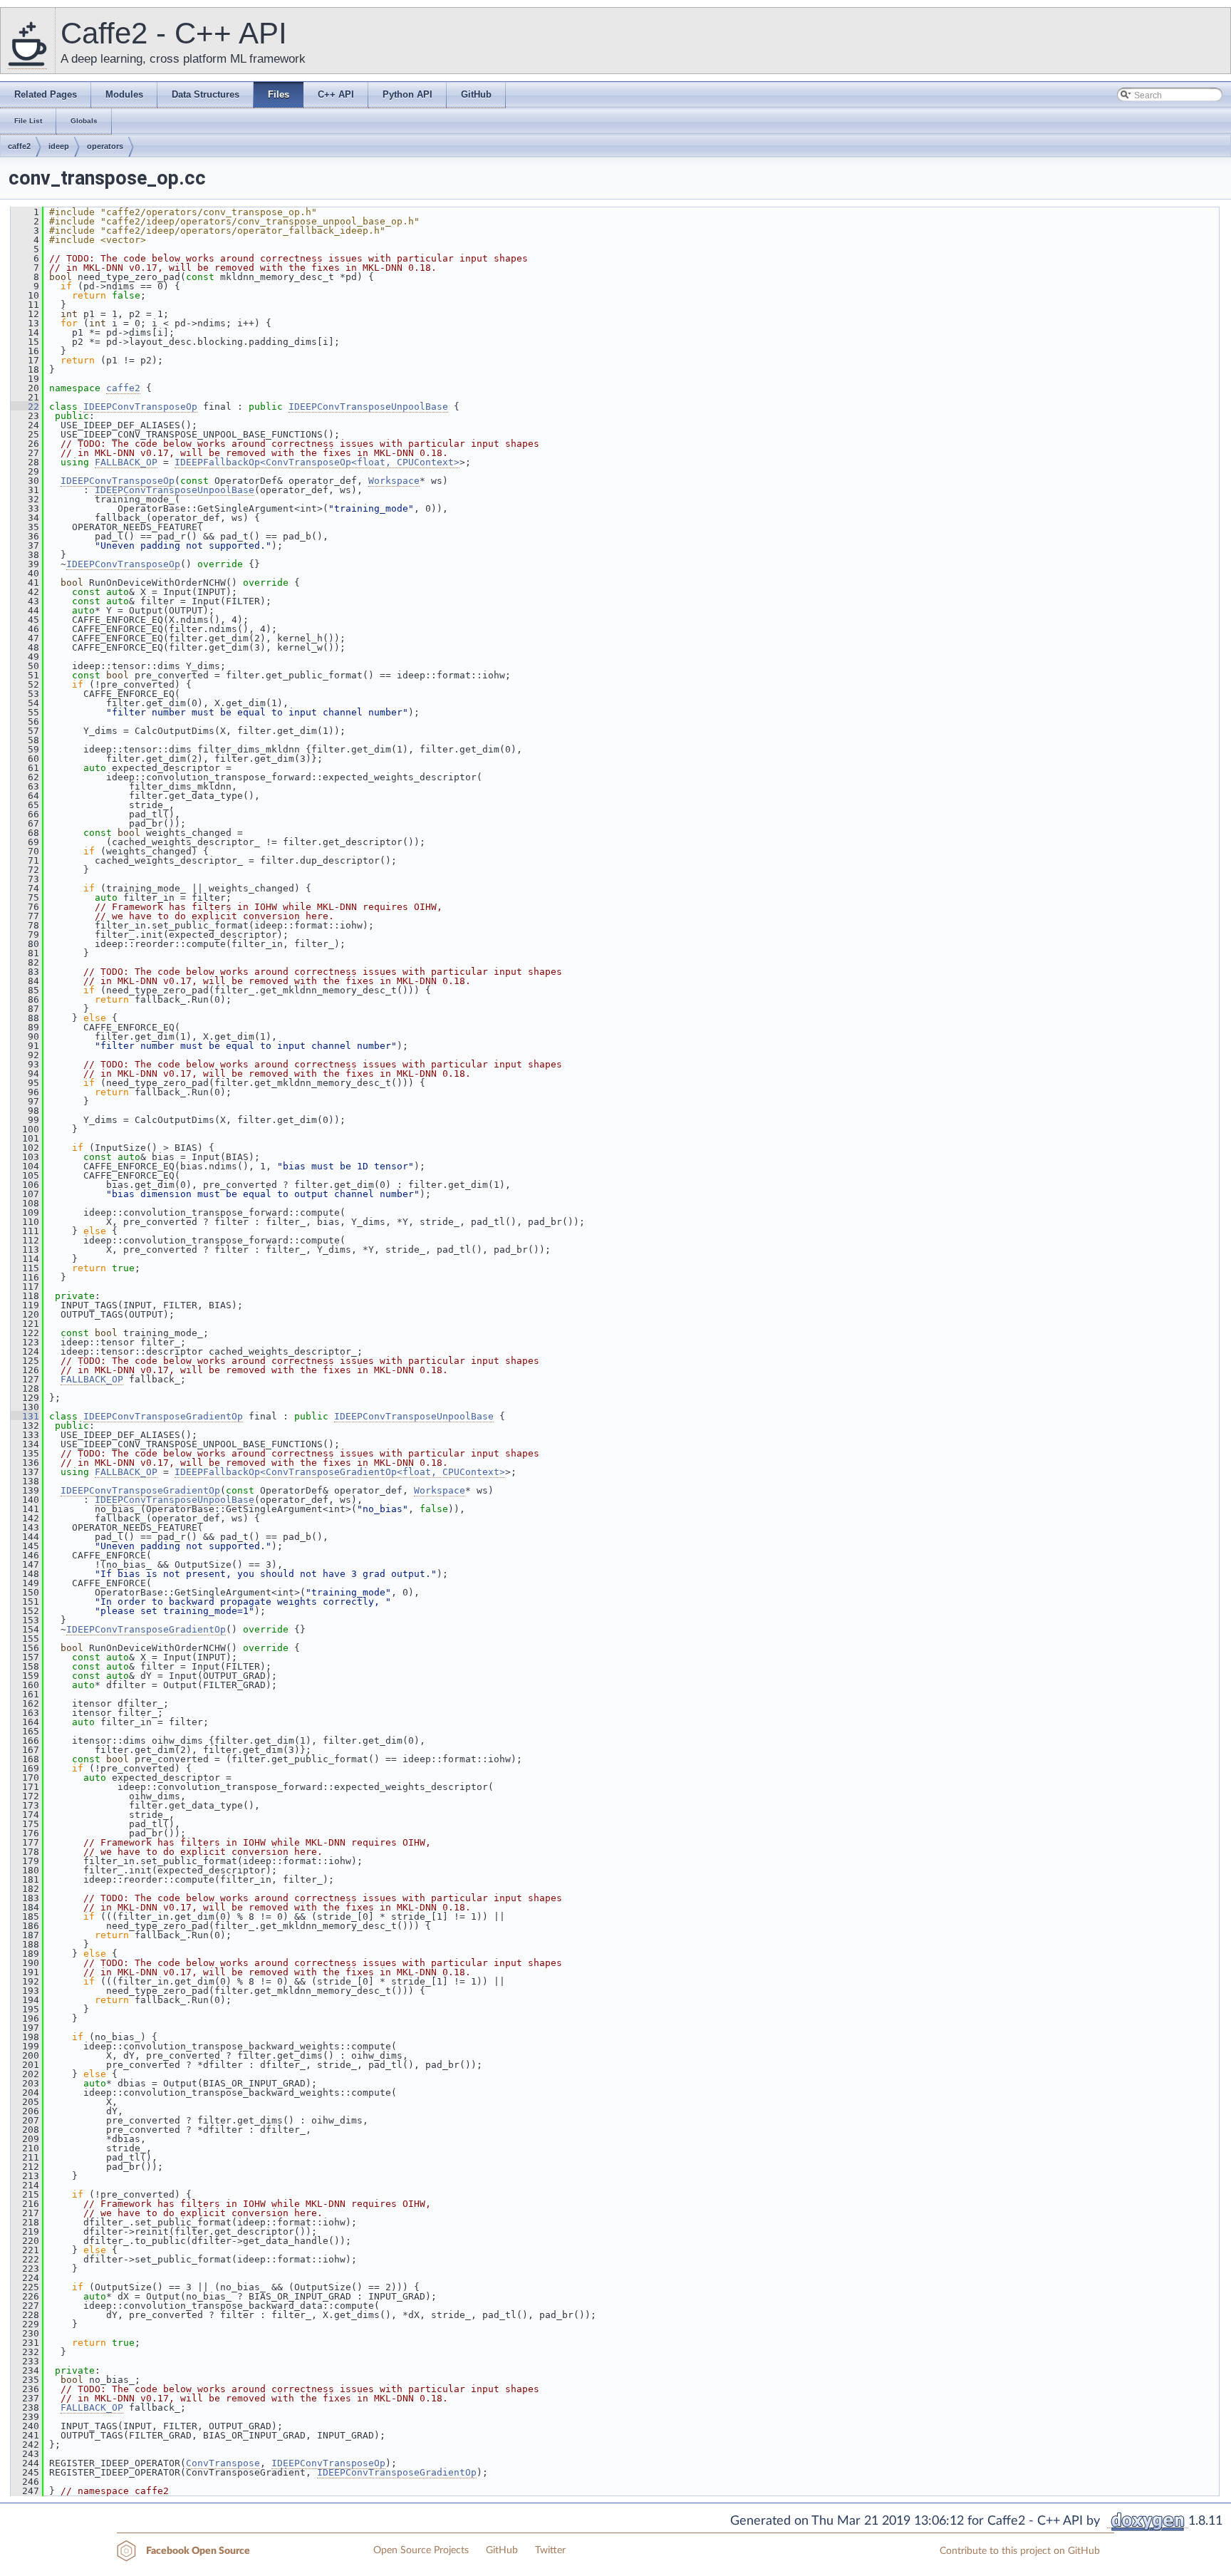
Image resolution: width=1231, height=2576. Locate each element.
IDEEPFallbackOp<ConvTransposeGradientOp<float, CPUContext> (340, 1472)
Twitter (550, 2550)
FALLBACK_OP (126, 462)
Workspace (394, 481)
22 (25, 407)
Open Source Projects (421, 2550)
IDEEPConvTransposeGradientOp (163, 1416)
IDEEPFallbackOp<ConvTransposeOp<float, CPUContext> (317, 462)
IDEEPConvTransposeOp (140, 407)
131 (25, 1416)
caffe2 (19, 146)
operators (105, 146)
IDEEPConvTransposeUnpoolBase (368, 407)
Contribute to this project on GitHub (1020, 2551)
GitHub (502, 2550)
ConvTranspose (223, 2463)
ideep (59, 146)
